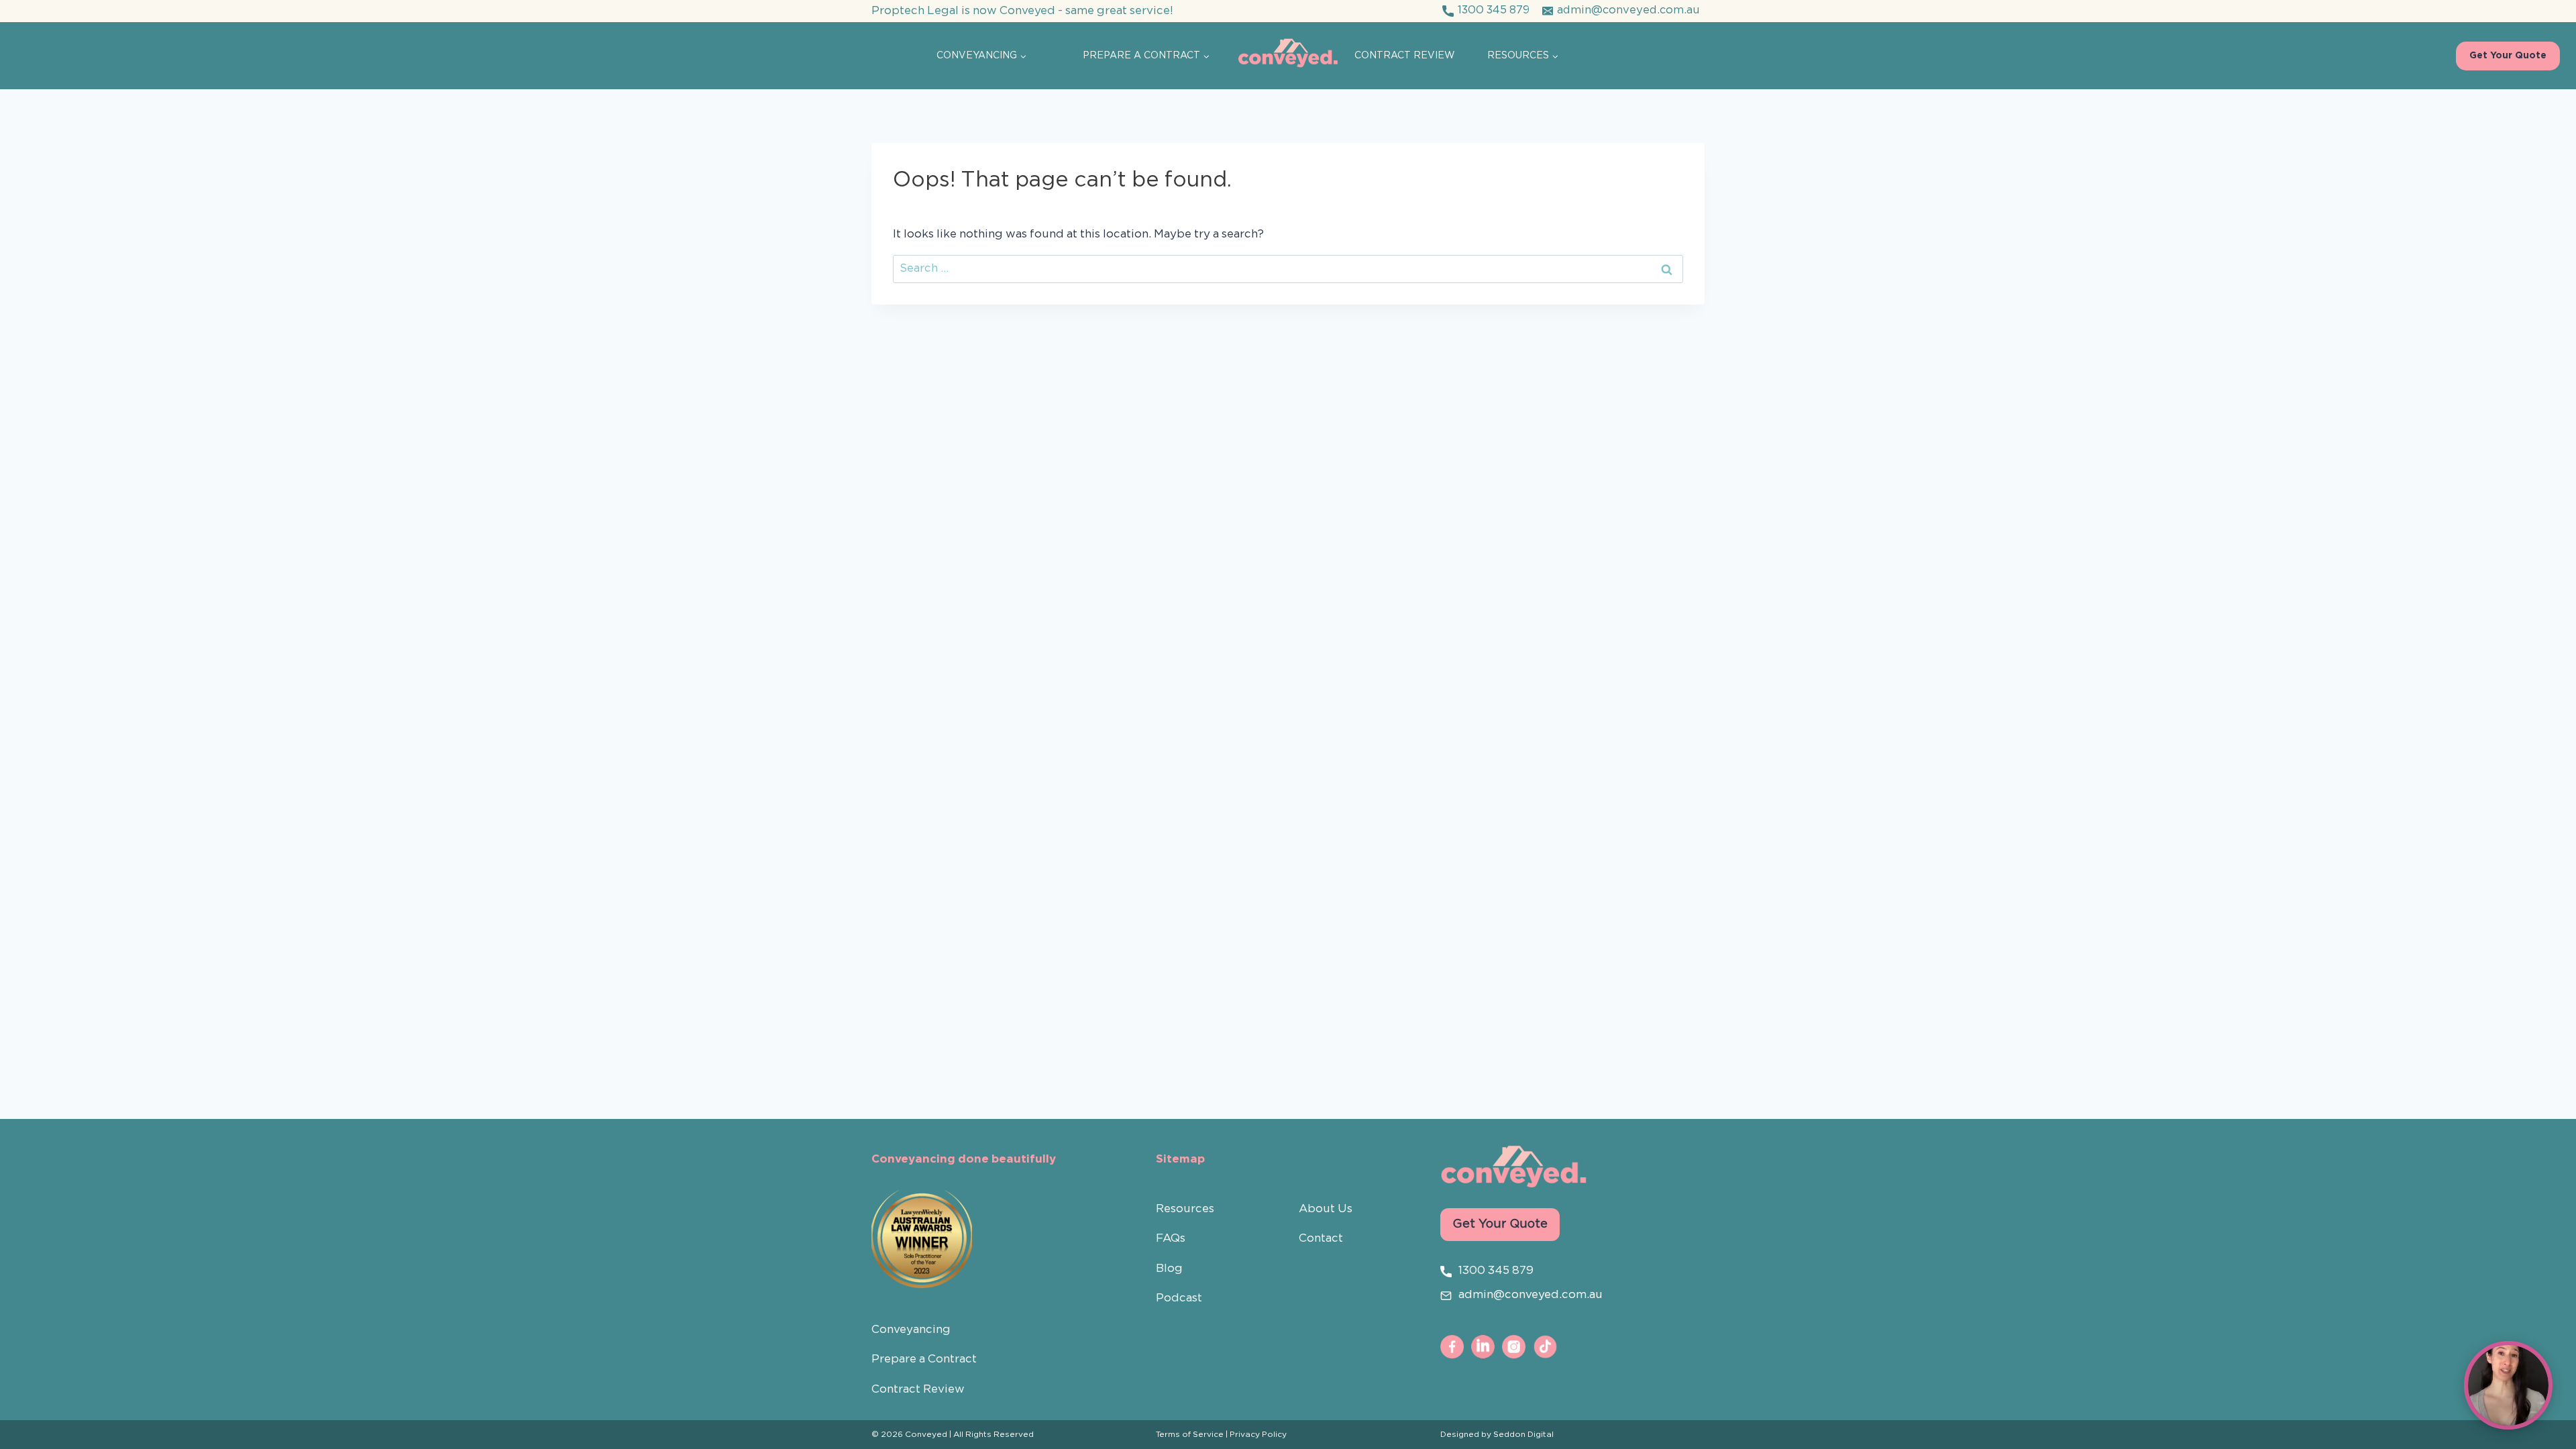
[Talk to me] (2508, 1385)
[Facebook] (1452, 1346)
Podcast (1179, 1298)
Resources (1185, 1209)
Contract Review (1405, 56)
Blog (1169, 1269)
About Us (1326, 1209)
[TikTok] (1545, 1346)
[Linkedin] (1483, 1346)
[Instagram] (1514, 1346)
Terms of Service (1190, 1435)
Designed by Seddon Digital (1497, 1435)
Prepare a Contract (924, 1359)
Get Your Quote (2508, 56)
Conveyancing (911, 1330)
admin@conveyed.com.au (1531, 1295)
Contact (1321, 1239)
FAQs (1171, 1239)
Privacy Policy (1258, 1435)
